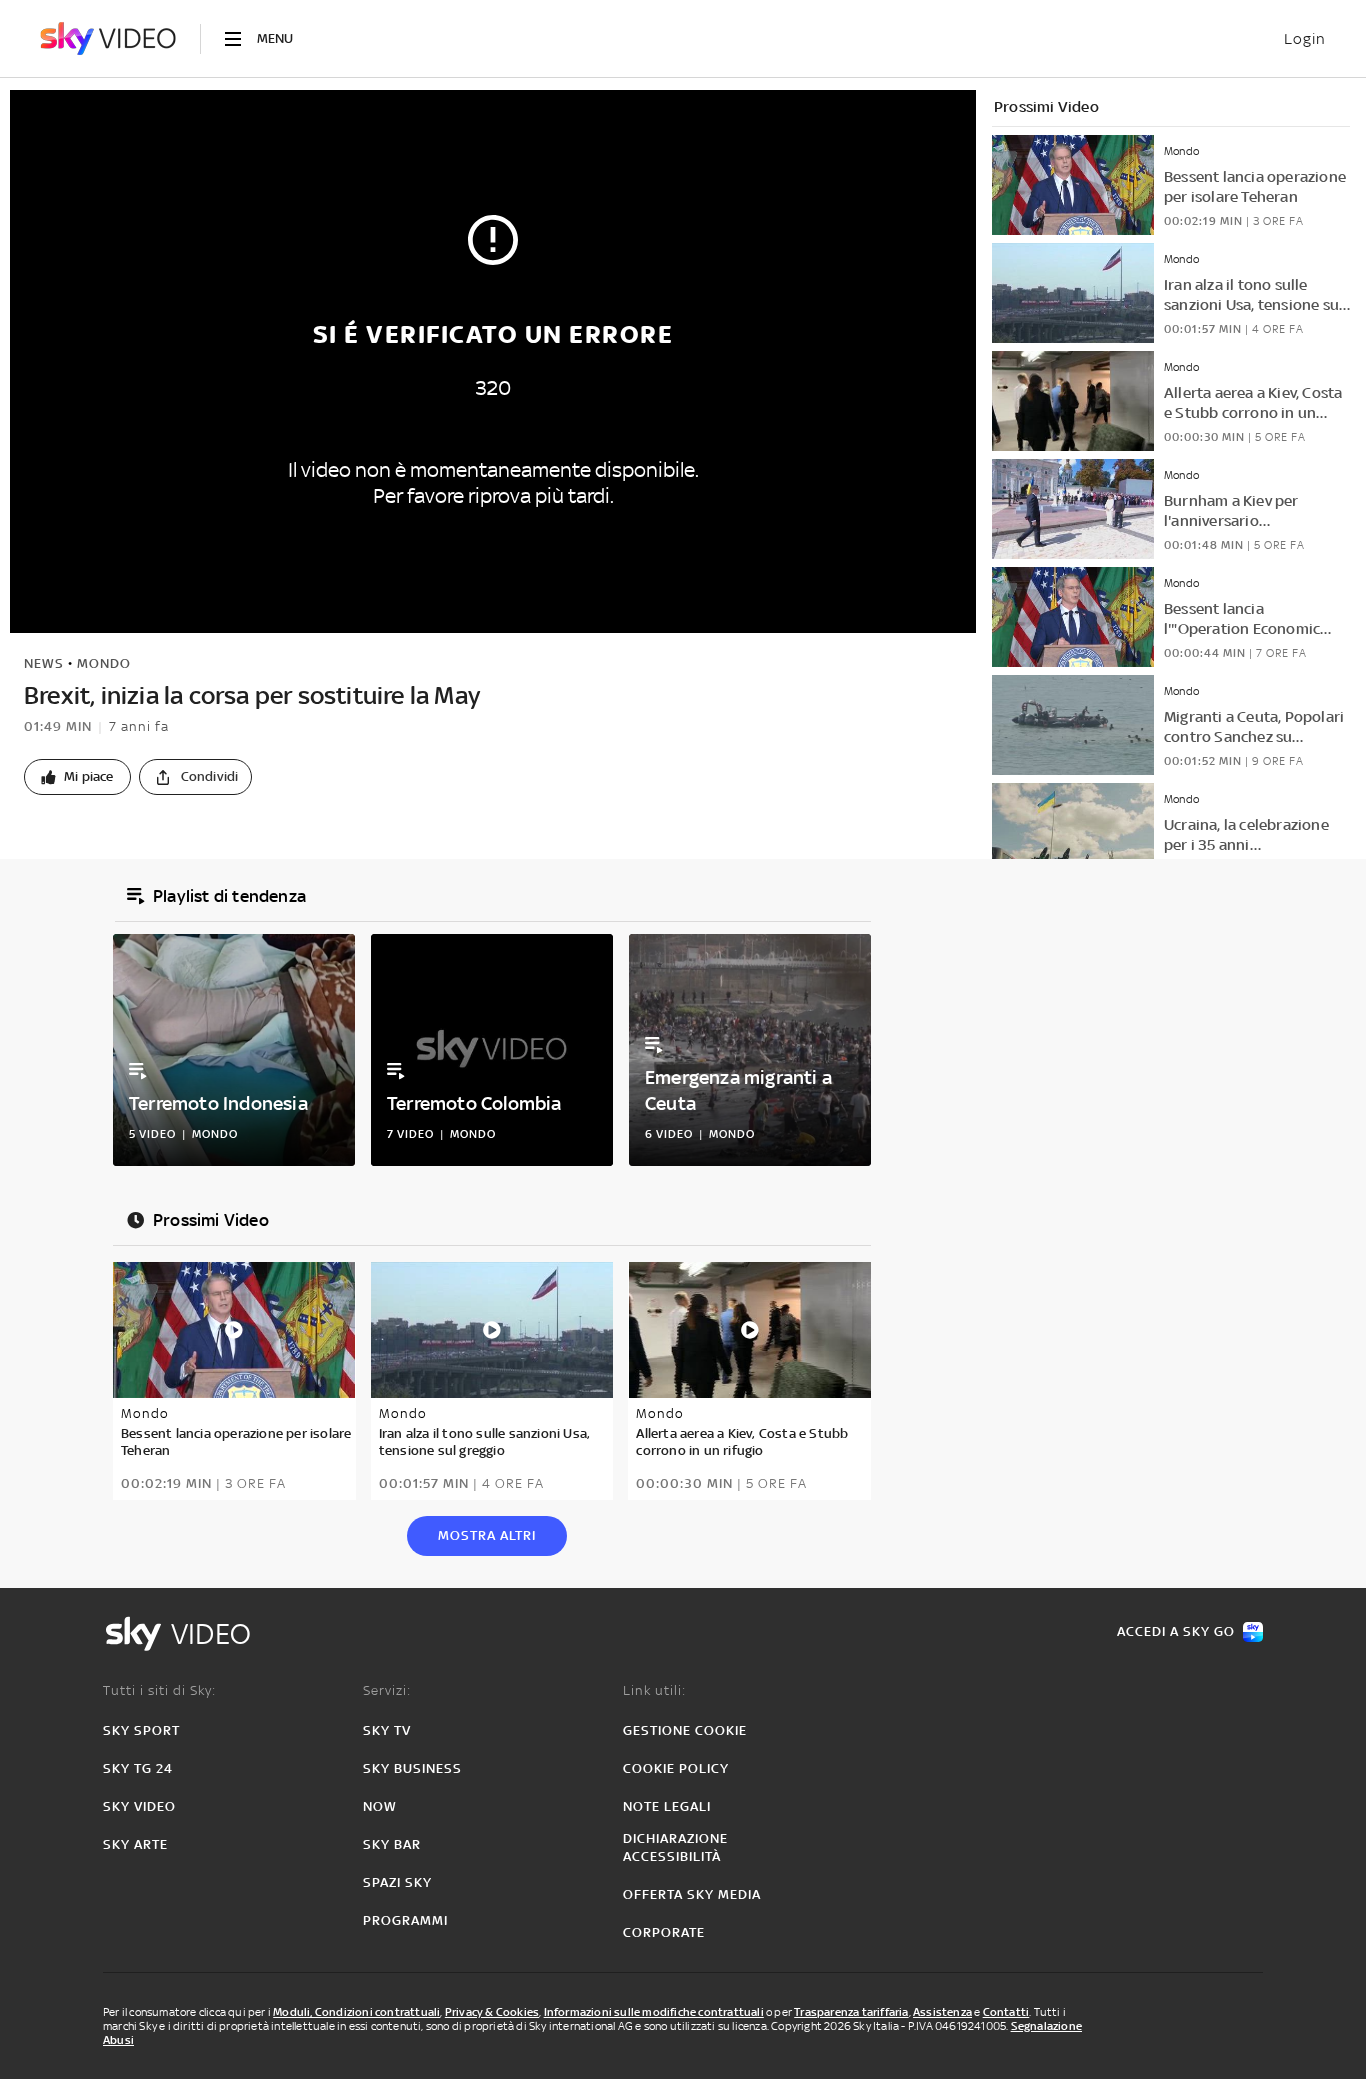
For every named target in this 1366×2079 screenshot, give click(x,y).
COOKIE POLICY (676, 1768)
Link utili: (654, 1690)
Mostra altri (487, 1535)
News (44, 663)
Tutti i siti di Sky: (159, 1690)
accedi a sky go (1176, 1631)
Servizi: (387, 1690)
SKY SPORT (141, 1730)
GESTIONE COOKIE (685, 1730)
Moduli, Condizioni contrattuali (356, 2012)
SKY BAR (392, 1844)
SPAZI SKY (397, 1882)
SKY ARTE (135, 1844)
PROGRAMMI (405, 1920)
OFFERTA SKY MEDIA (692, 1894)
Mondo (104, 663)
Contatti (1006, 2012)
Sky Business (412, 1768)
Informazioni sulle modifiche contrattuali (654, 2012)
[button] (77, 777)
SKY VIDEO (139, 1806)
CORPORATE (664, 1932)
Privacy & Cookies (492, 2012)
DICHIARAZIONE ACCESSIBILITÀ (675, 1847)
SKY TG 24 (138, 1768)
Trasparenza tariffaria (851, 2012)
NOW (380, 1806)
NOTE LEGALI (667, 1806)
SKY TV (387, 1730)
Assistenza (942, 2012)
